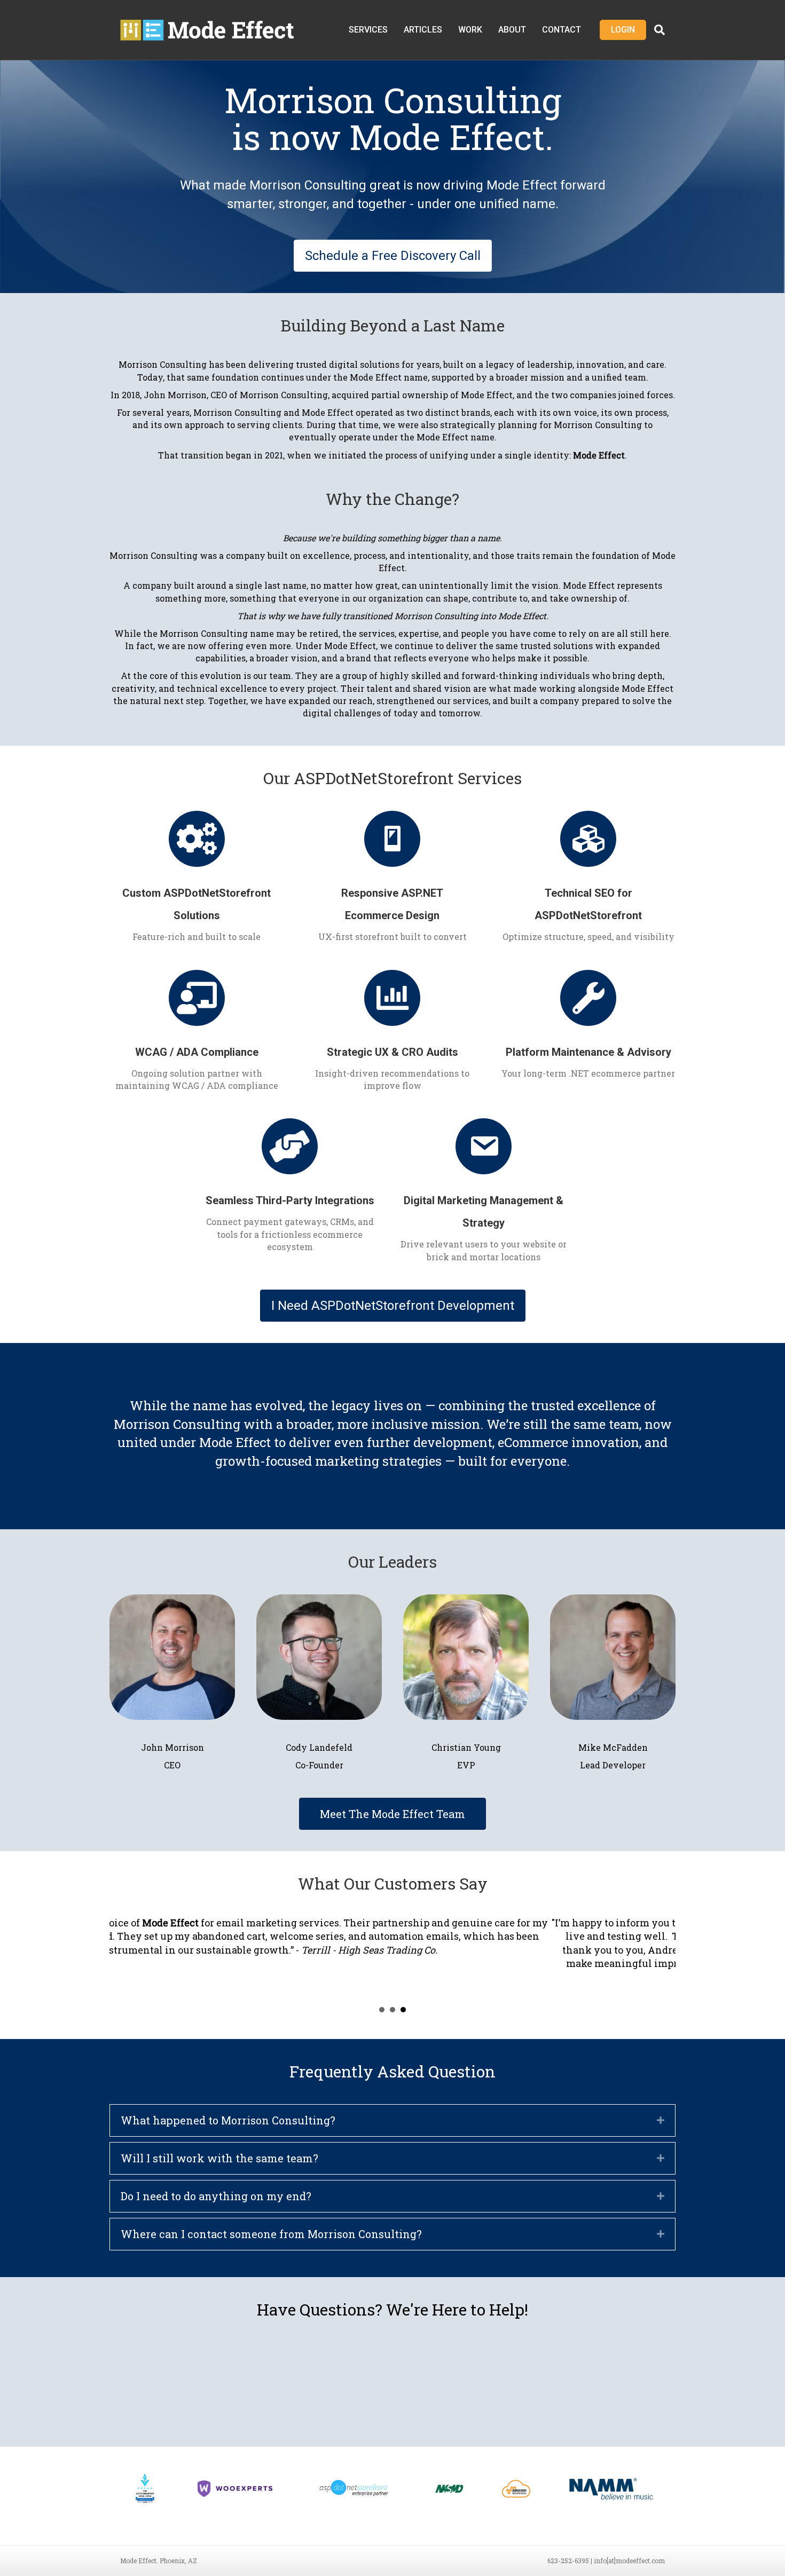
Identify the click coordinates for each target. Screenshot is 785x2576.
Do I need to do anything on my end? (216, 2196)
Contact (562, 30)
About (512, 30)
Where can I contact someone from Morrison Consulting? (271, 2234)
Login (623, 30)
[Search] (656, 30)
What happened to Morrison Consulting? (228, 2120)
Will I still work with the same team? (219, 2158)
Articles (423, 30)
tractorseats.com (429, 1923)
